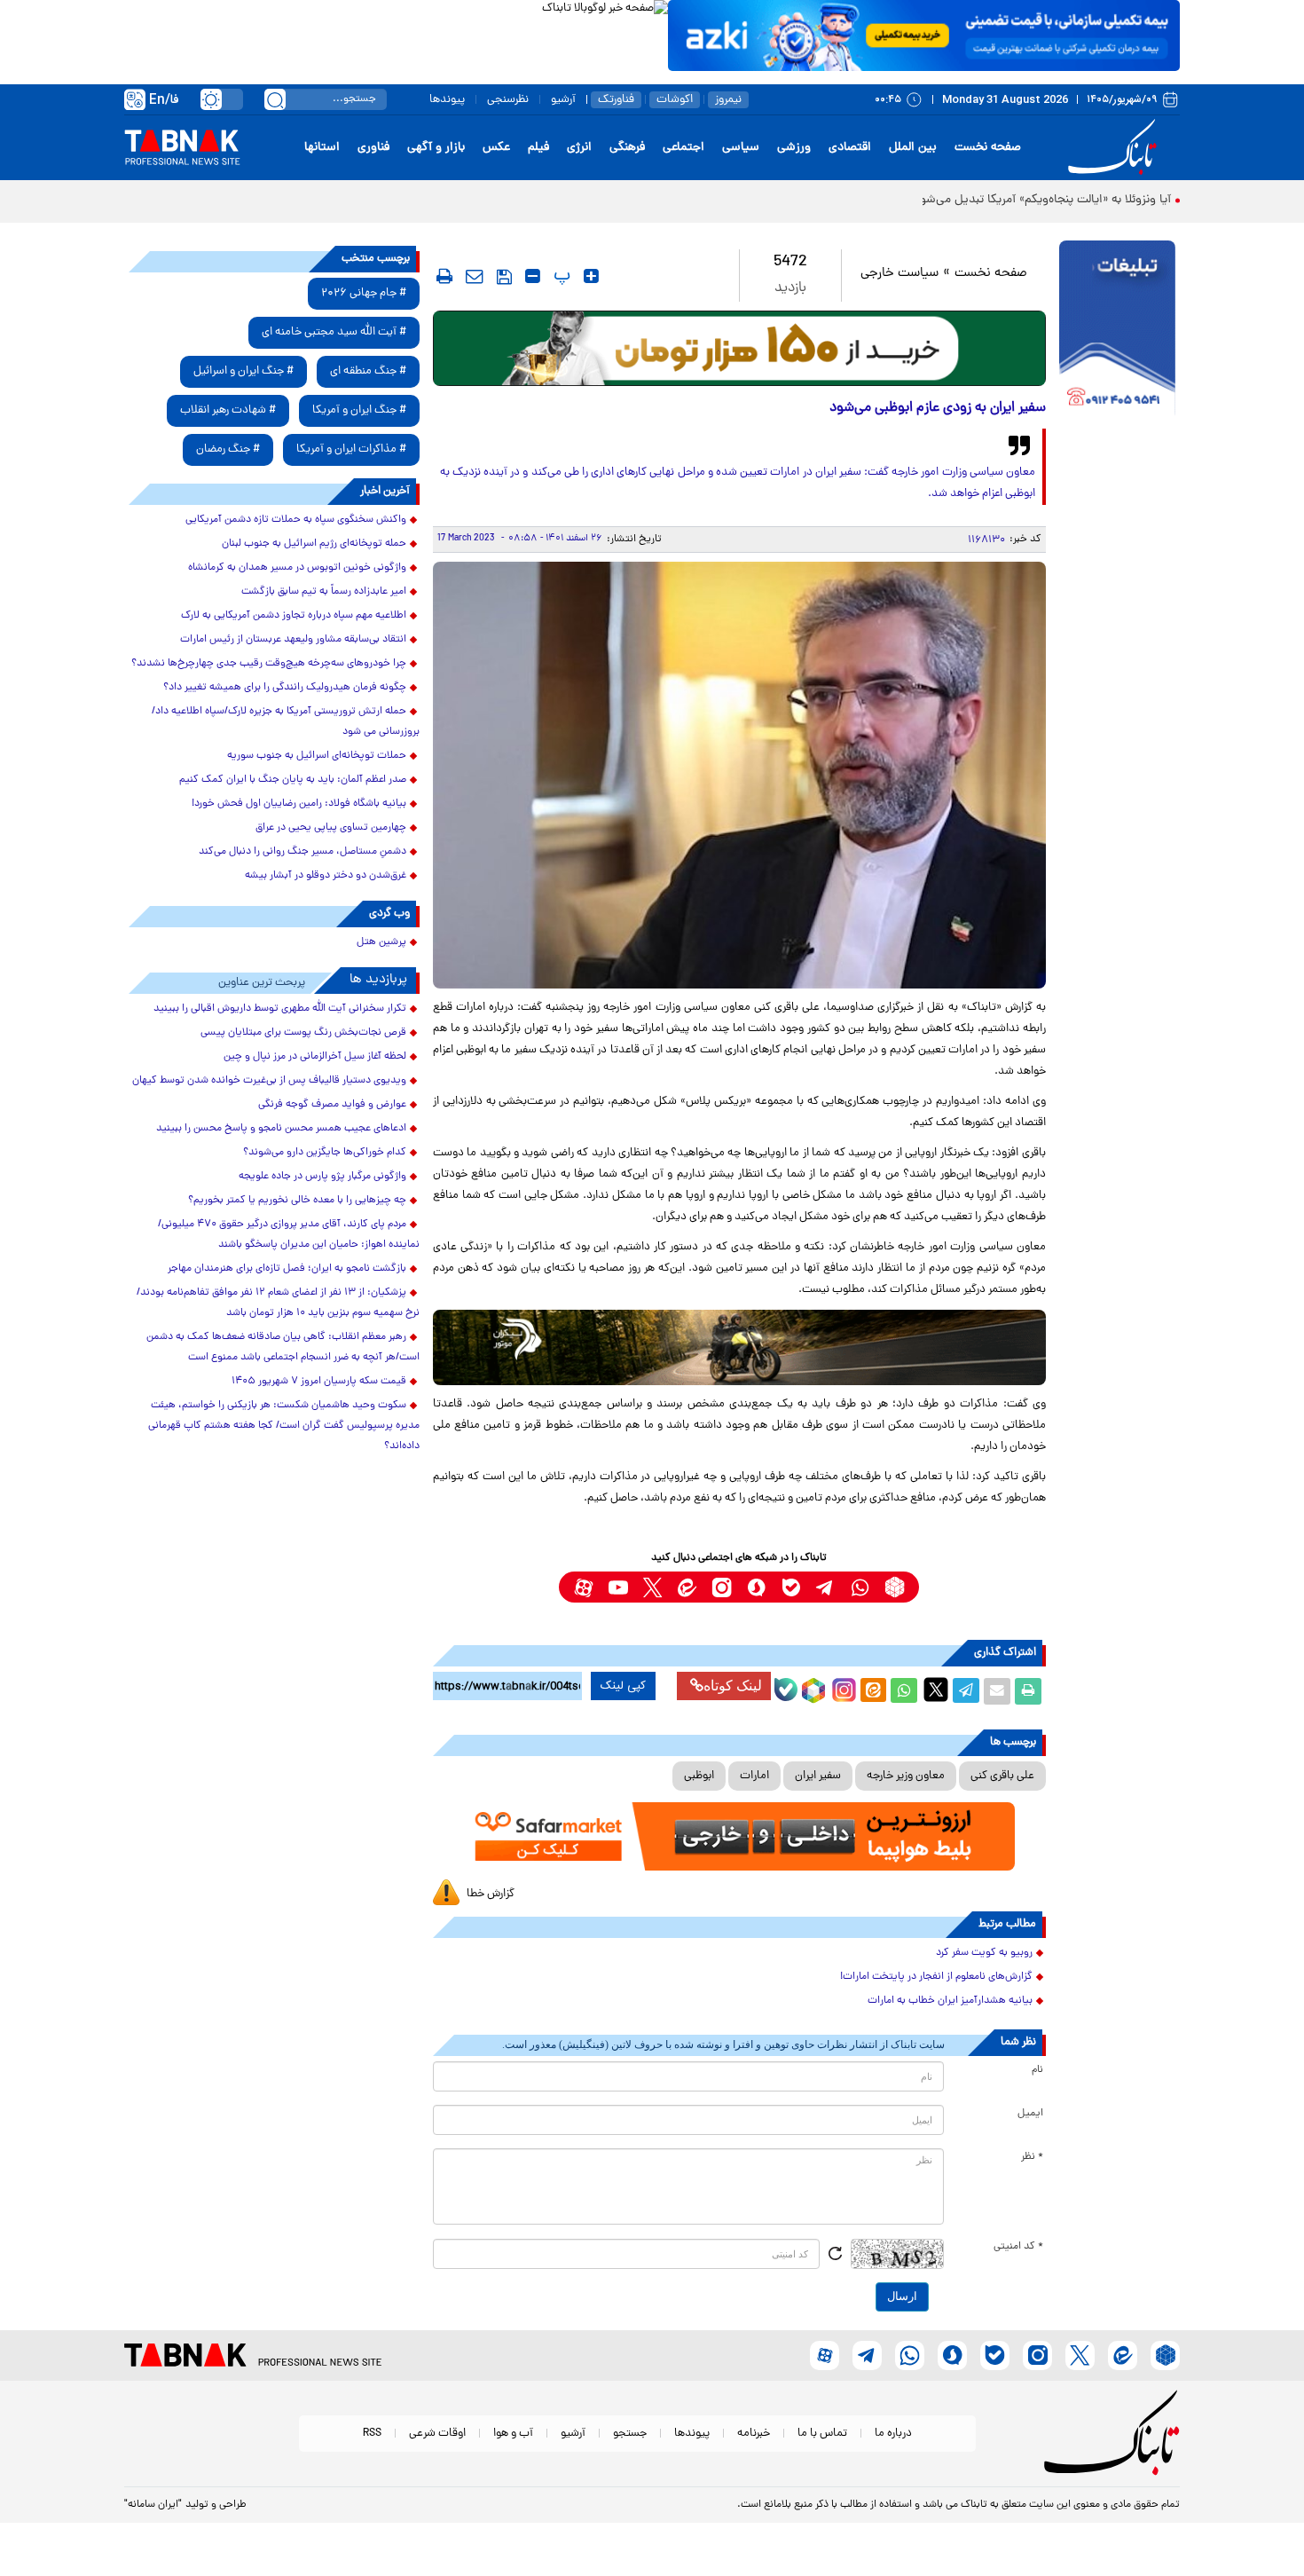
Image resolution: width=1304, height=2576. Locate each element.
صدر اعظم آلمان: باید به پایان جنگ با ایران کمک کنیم (293, 780)
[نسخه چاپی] (1028, 1691)
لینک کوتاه (733, 1686)
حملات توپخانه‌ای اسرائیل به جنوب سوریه (317, 756)
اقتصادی (850, 148)
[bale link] (791, 1587)
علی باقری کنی (1002, 1776)
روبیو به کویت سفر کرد (984, 1953)
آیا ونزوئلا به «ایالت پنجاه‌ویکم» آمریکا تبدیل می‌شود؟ (1039, 200)
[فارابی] (739, 348)
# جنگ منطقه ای (368, 371)
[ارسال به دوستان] (997, 1691)
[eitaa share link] (873, 1691)
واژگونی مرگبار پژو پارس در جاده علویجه (322, 1177)
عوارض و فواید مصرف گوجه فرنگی (332, 1105)
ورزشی (794, 148)
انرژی (579, 148)
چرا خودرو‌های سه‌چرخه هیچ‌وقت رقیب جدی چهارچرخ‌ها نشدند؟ (269, 664)
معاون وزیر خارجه (906, 1776)
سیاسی (741, 148)
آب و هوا (513, 2434)
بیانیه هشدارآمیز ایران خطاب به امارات (950, 2001)
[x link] (652, 1587)
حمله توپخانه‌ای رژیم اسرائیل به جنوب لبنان (314, 544)
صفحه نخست (988, 148)
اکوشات (675, 100)
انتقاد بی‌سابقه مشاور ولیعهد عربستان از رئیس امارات (293, 640)
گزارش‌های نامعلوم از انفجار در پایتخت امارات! (936, 1977)
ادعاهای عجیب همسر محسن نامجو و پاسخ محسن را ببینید (281, 1129)
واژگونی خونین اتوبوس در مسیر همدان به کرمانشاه (297, 568)
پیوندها (447, 100)
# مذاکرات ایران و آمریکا (351, 449)
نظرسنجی (508, 100)
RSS (372, 2434)
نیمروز (728, 100)
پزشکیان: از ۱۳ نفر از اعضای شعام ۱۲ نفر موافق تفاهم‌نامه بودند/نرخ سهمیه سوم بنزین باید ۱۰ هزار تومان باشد (278, 1303)
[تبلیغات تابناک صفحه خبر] (1117, 330)
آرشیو (563, 100)
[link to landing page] (1115, 148)
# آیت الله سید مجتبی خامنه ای (334, 332)
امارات (754, 1776)
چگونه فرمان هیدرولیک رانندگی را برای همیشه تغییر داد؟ (285, 688)
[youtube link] (618, 1587)
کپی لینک (623, 1686)
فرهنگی (627, 148)
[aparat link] (583, 1587)
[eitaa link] (687, 1587)
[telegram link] (825, 1587)
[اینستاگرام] (842, 1688)
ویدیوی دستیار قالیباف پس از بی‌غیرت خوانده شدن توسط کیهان (269, 1081)
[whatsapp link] (860, 1587)
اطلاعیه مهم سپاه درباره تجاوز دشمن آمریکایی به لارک (294, 616)
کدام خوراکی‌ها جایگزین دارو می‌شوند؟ (325, 1153)
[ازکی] (924, 35)
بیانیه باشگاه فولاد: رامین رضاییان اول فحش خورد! (299, 804)
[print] (444, 276)
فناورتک (616, 100)
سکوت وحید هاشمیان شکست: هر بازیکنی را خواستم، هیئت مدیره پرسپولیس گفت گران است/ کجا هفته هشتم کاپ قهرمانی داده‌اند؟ (284, 1426)
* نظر (1032, 2157)
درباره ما (893, 2434)
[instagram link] (722, 1587)
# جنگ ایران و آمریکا (359, 410)
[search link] (275, 99)
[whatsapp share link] (904, 1691)
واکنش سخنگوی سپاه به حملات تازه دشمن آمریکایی (296, 520)
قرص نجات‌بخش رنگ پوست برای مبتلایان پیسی (303, 1033)
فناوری (373, 148)
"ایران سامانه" (153, 2505)
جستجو (630, 2434)
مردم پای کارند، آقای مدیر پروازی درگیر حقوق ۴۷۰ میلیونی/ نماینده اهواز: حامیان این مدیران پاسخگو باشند (289, 1235)
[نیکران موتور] (739, 1347)
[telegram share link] (966, 1691)
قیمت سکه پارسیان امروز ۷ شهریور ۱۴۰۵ (319, 1382)
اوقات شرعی (437, 2434)
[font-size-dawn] (533, 276)
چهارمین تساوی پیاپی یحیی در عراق (331, 828)
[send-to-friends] (475, 276)
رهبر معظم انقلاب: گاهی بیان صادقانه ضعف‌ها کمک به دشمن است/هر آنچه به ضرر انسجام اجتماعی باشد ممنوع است (283, 1347)
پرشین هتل (381, 942)
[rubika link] (895, 1587)
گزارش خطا (491, 1894)
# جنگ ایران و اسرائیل (244, 371)
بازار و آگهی (436, 148)
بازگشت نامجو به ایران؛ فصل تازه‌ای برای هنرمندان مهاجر (287, 1269)
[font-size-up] (591, 276)
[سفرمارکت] (739, 1836)
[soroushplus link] (756, 1587)
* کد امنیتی (1018, 2247)
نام (1037, 2070)
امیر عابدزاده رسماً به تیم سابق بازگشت (324, 592)
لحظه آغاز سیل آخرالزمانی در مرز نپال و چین (315, 1057)
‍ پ (560, 276)
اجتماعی (683, 148)
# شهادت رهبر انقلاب (228, 410)
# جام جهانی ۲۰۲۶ (364, 293)
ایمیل (1030, 2114)
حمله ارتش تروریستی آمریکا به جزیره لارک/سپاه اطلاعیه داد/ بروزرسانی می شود (286, 722)
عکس (496, 148)
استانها (322, 148)
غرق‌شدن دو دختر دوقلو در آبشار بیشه (326, 876)
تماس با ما (822, 2434)
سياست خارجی (899, 274)
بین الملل (913, 148)
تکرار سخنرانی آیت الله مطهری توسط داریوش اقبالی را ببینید (280, 1009)
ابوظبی (699, 1776)
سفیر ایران (818, 1776)
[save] (504, 277)
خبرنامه (754, 2434)
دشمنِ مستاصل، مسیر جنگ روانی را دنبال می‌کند (302, 852)
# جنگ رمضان (228, 449)
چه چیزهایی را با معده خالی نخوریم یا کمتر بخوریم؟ (297, 1201)
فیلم (538, 148)
